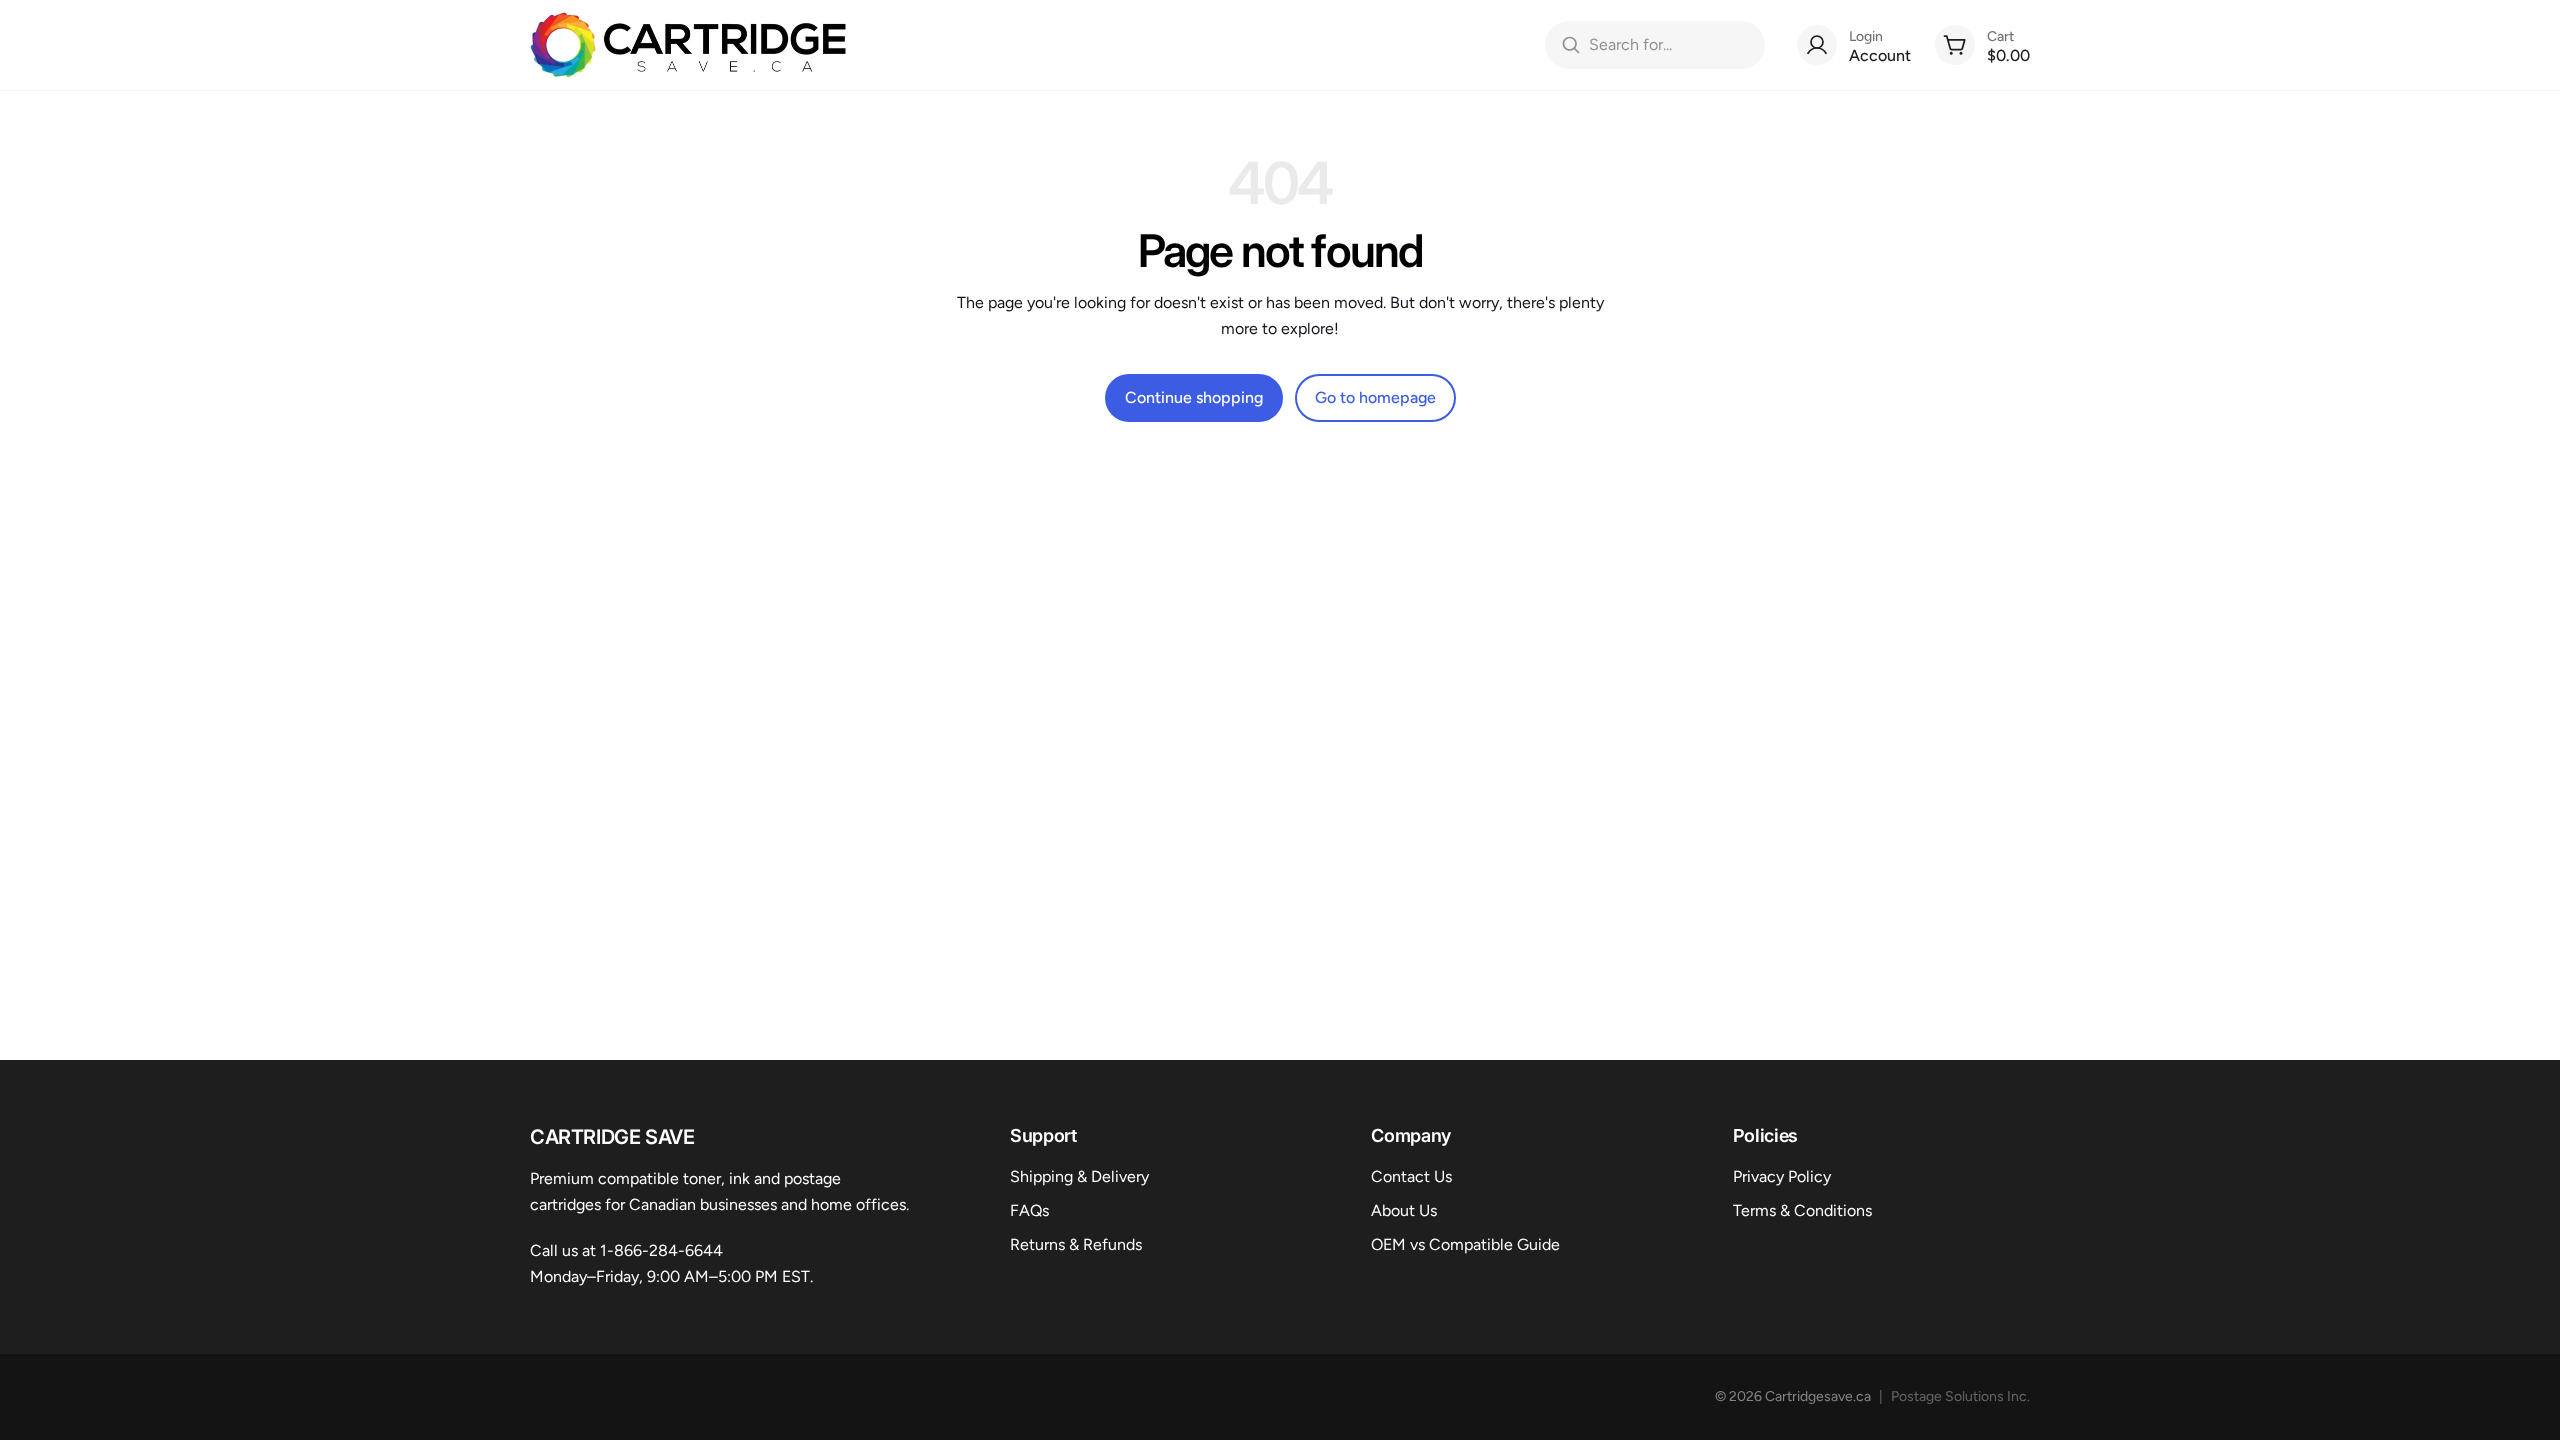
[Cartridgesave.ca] (688, 45)
